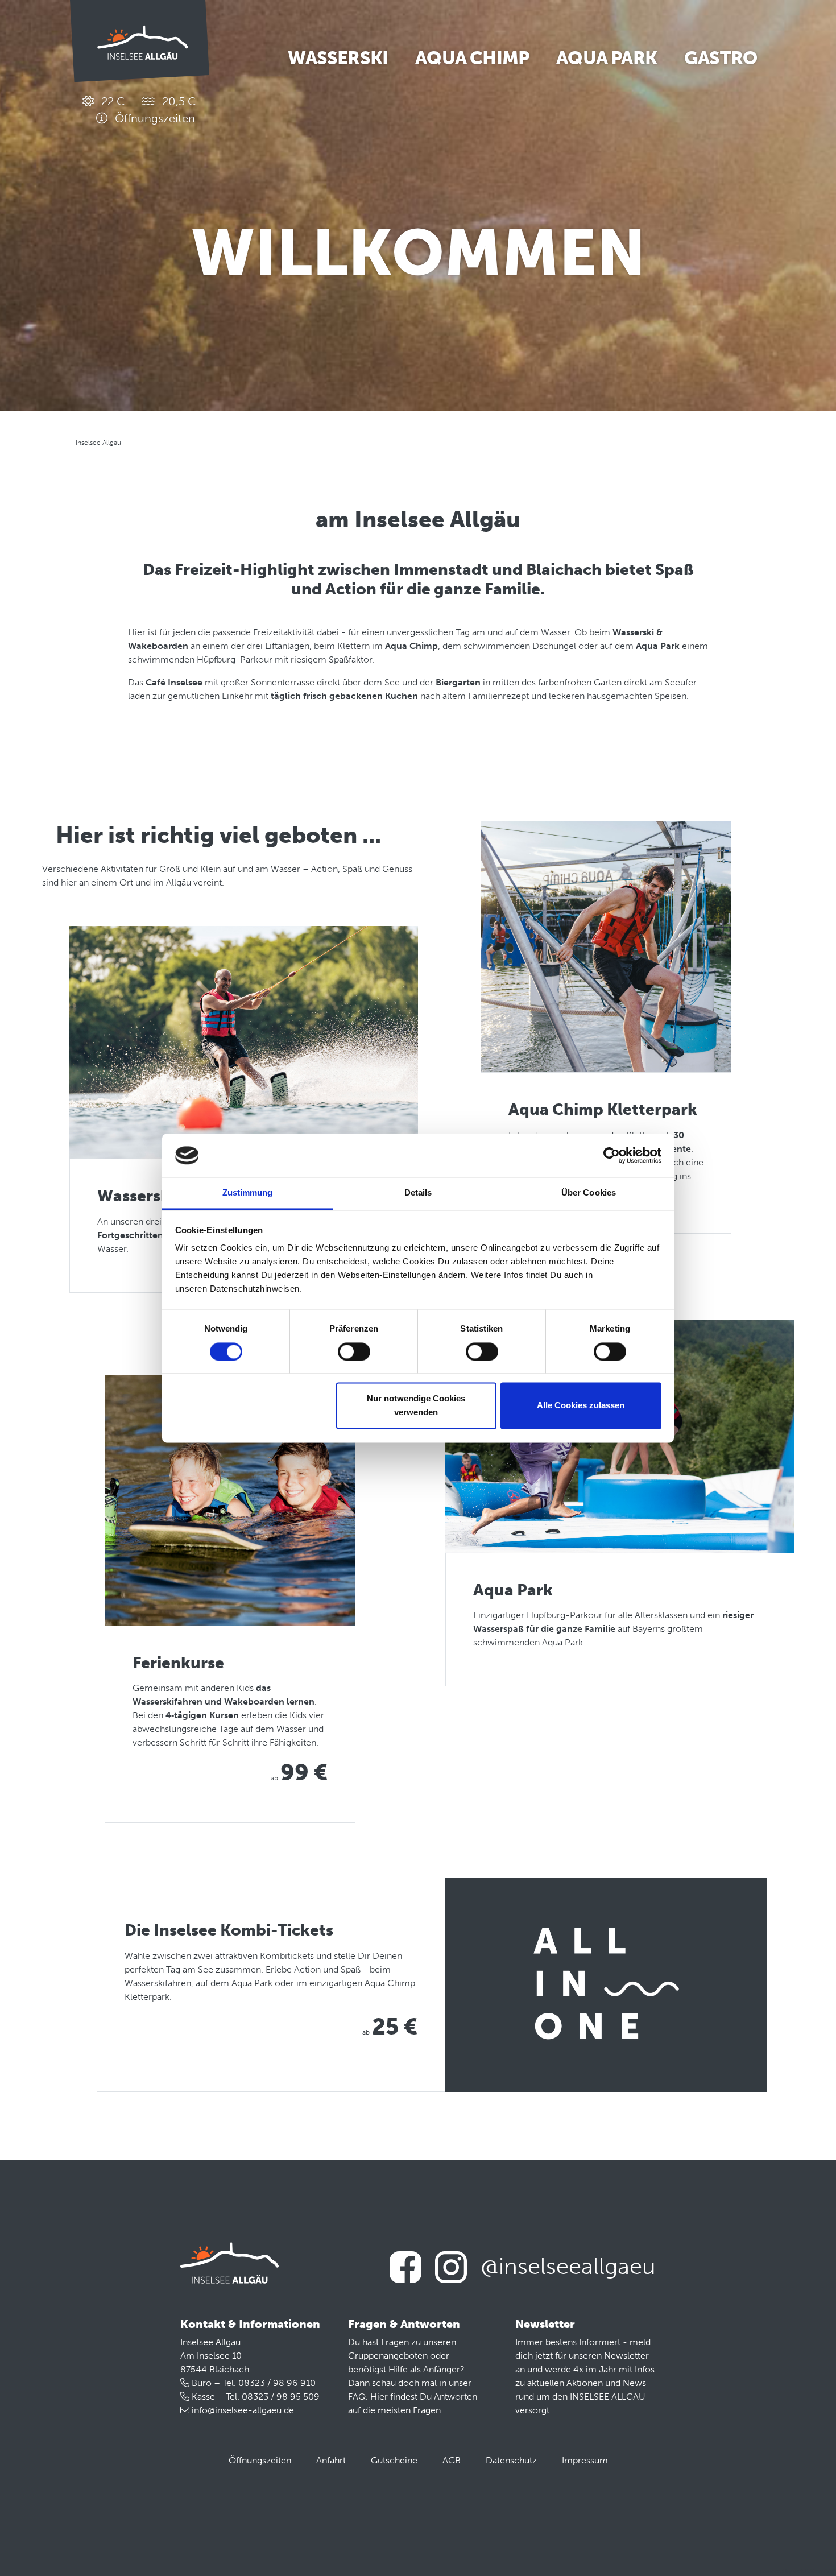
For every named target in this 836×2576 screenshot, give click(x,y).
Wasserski (338, 58)
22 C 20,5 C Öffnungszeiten (147, 110)
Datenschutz (511, 2460)
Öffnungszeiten (260, 2460)
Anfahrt (331, 2460)
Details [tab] (418, 1193)
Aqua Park (607, 58)
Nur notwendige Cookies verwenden (416, 1406)
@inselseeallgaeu (568, 2266)
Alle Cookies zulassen (581, 1406)
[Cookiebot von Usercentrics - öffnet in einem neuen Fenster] (612, 1155)
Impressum (585, 2460)
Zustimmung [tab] (248, 1193)
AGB (452, 2460)
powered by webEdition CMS (798, 2571)
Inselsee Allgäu (98, 443)
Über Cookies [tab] (589, 1193)
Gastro (721, 58)
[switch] (354, 1351)
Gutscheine (394, 2460)
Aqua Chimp (472, 58)
